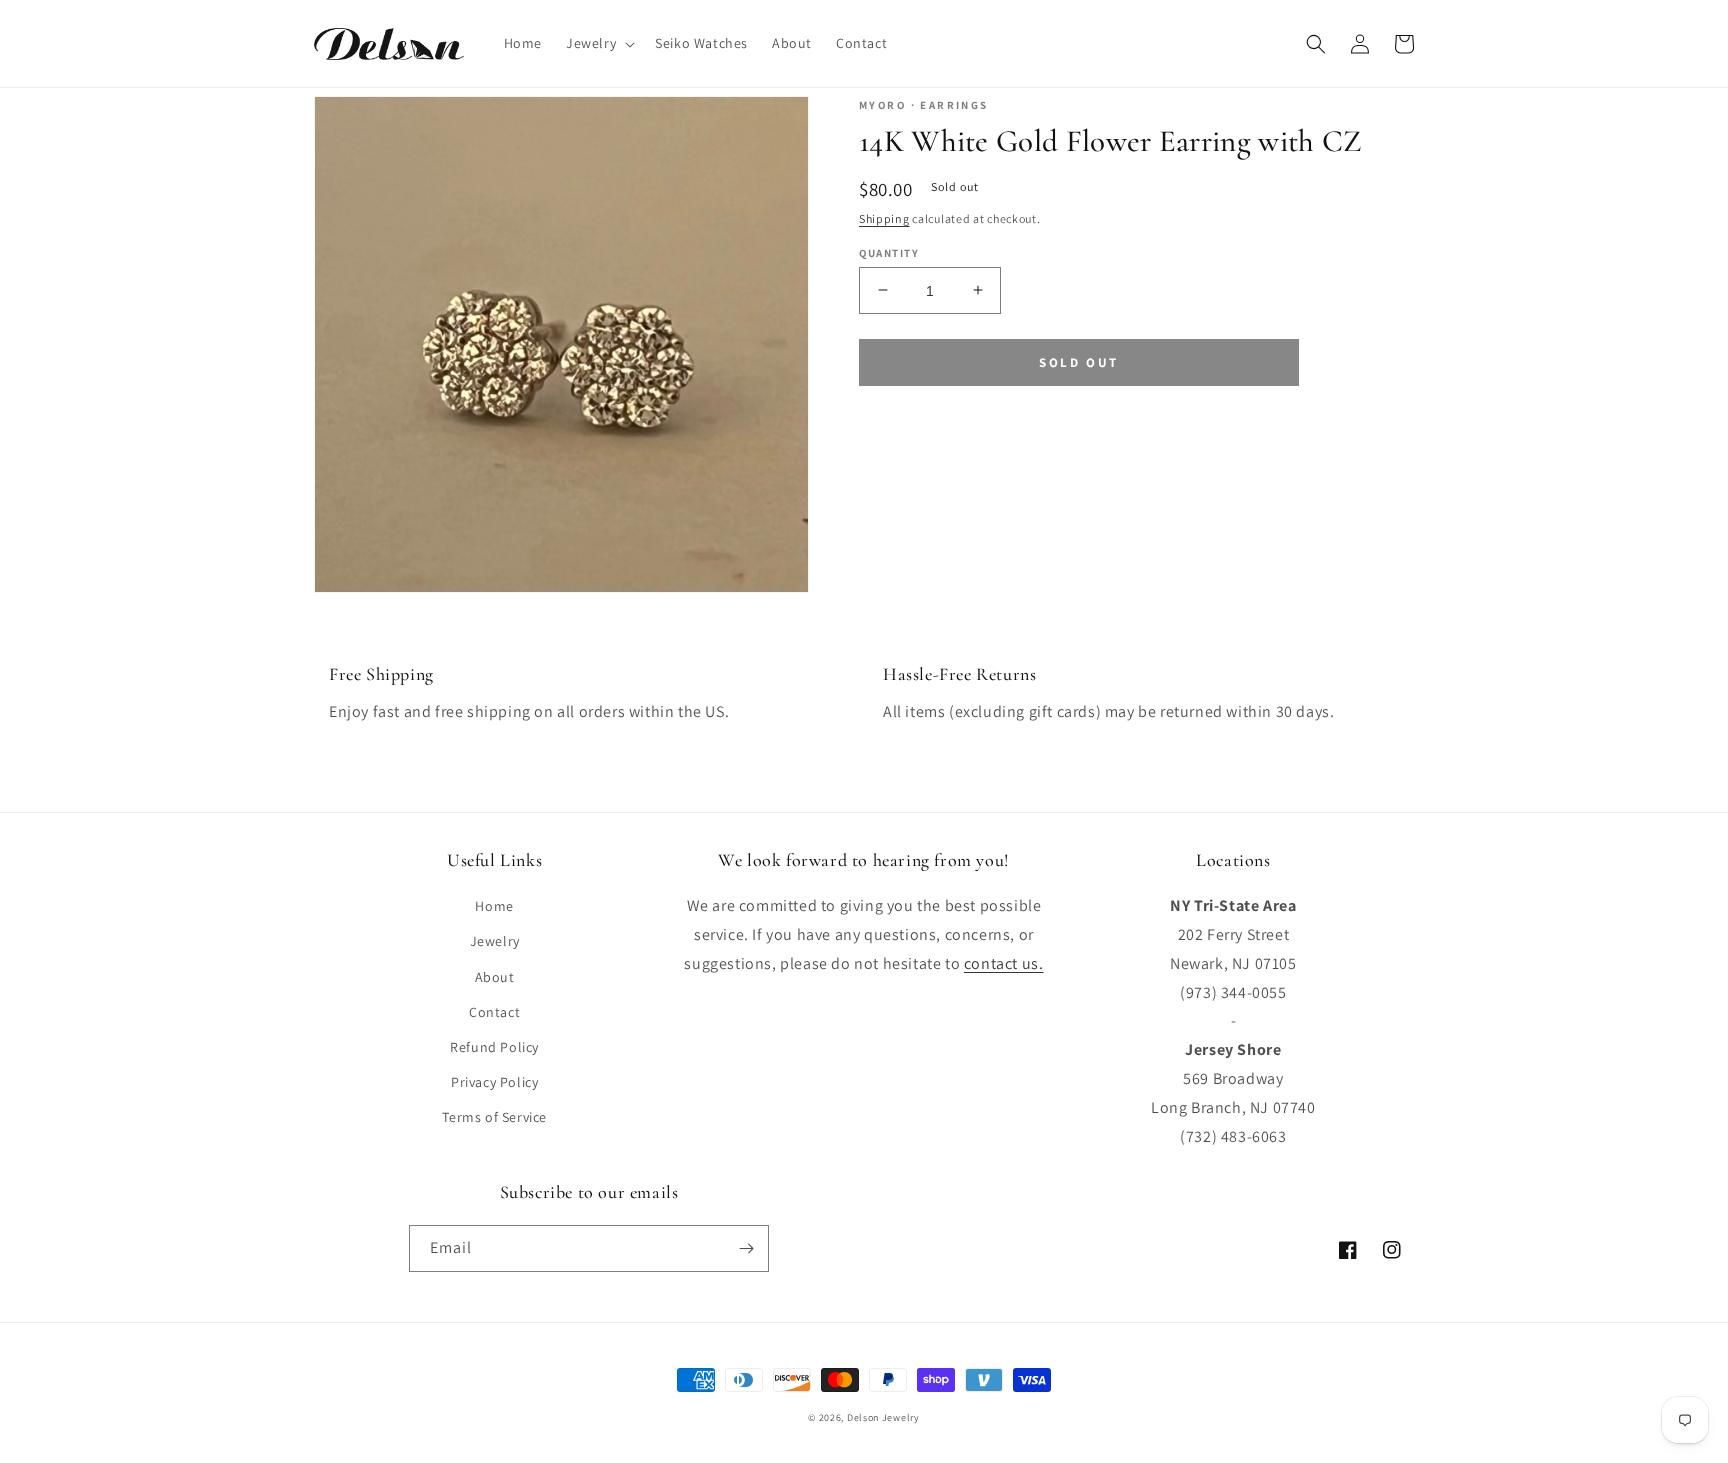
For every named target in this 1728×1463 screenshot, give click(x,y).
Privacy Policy (494, 1082)
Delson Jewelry (883, 1417)
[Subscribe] (746, 1248)
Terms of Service (494, 1117)
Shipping (884, 218)
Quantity (889, 252)
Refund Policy (494, 1047)
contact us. (1004, 963)
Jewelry (495, 941)
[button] (598, 43)
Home (494, 906)
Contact (494, 1012)
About (495, 977)
